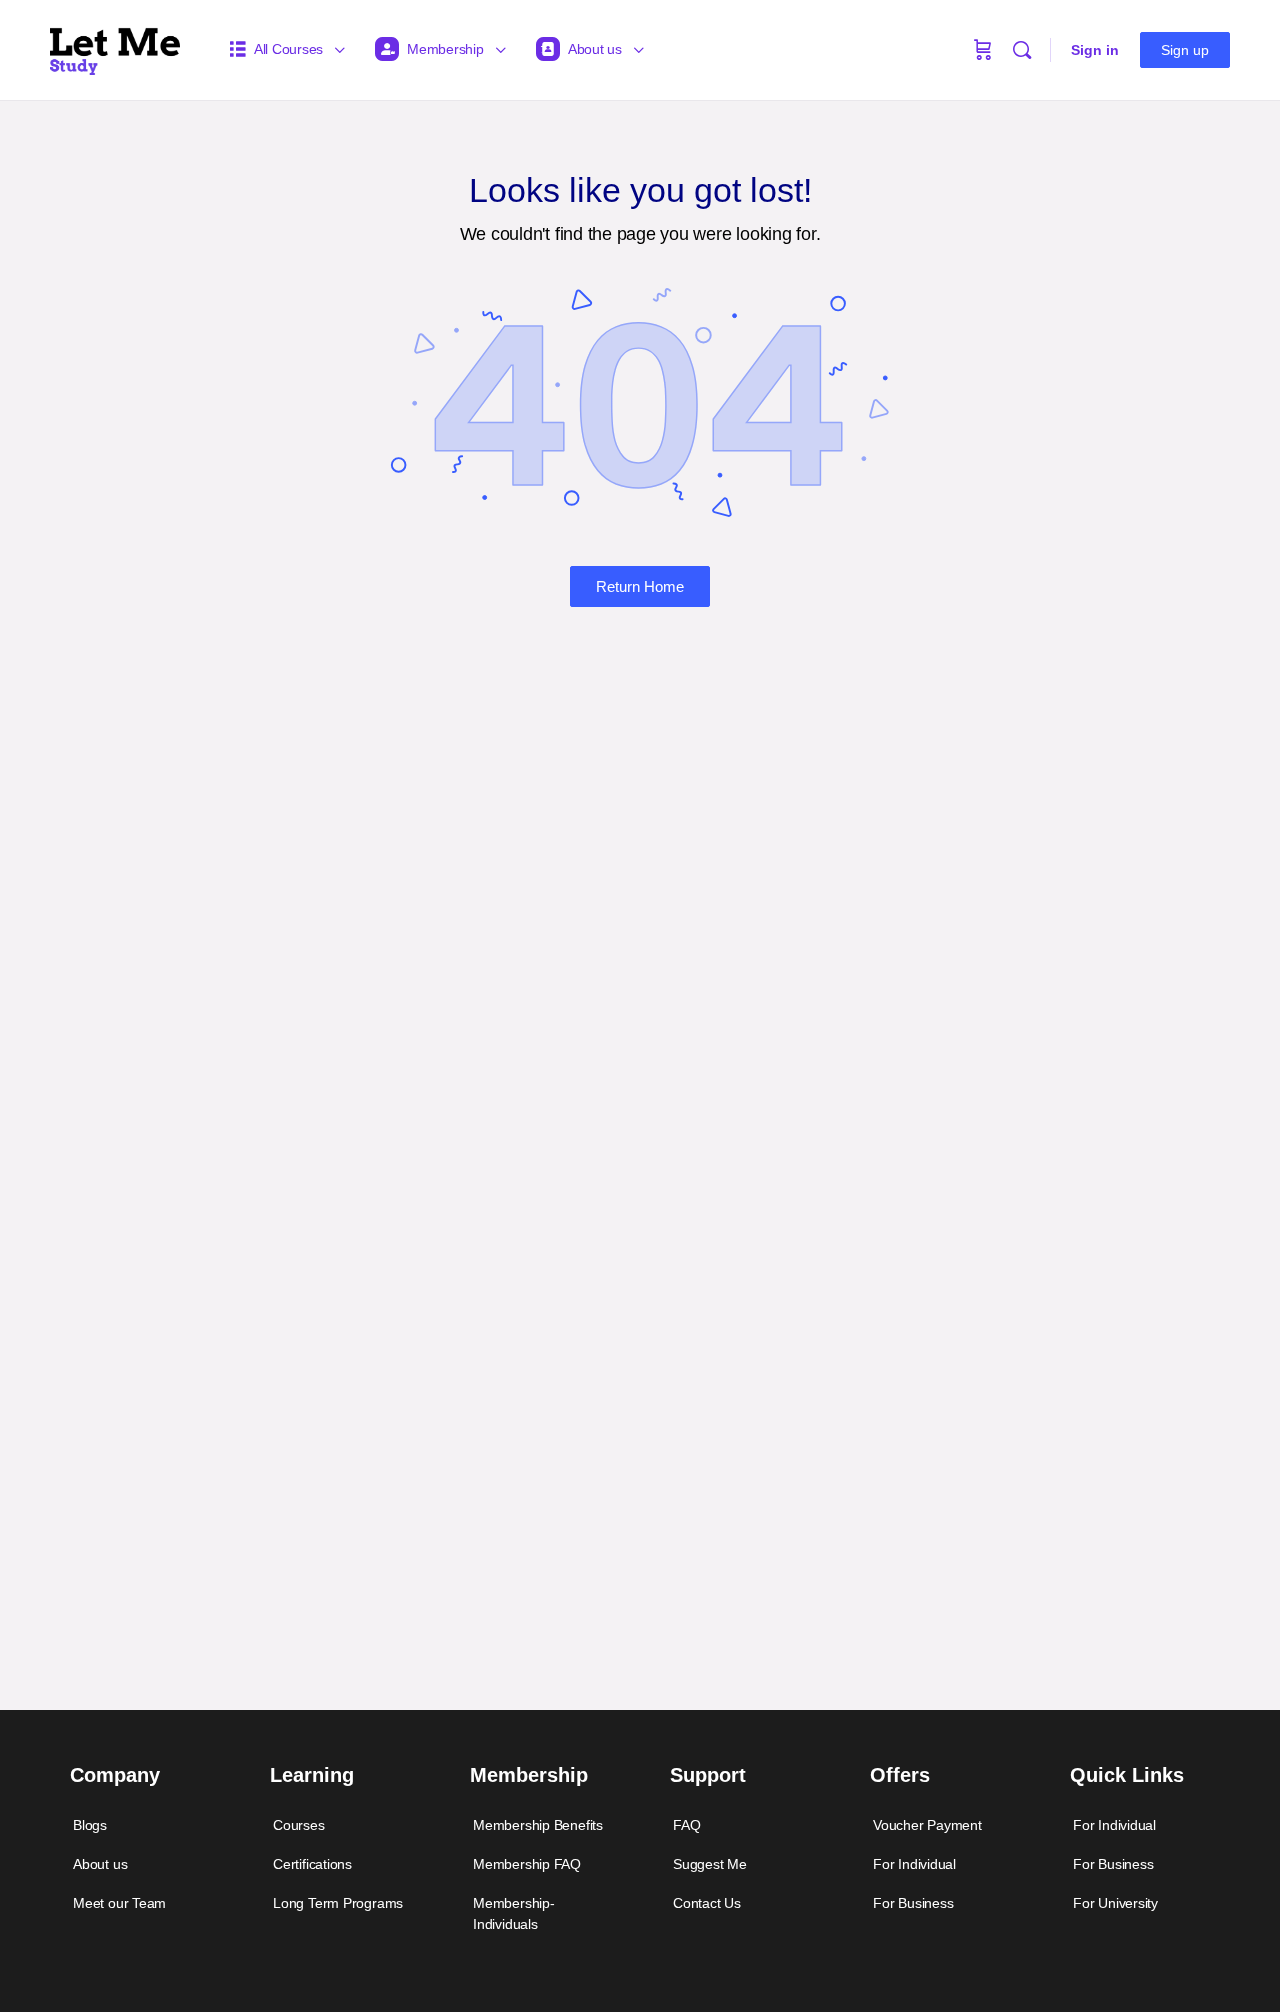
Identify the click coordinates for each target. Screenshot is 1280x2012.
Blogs (90, 1825)
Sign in (1095, 50)
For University (1115, 1903)
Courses (299, 1825)
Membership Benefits (538, 1825)
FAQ (686, 1825)
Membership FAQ (527, 1864)
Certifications (312, 1864)
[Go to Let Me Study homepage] (115, 47)
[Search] (1022, 50)
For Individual (914, 1864)
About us (100, 1864)
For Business (913, 1903)
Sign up (1185, 50)
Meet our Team (119, 1903)
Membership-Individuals (514, 1913)
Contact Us (707, 1903)
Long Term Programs (338, 1903)
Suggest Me (710, 1864)
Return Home (640, 586)
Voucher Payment (927, 1825)
